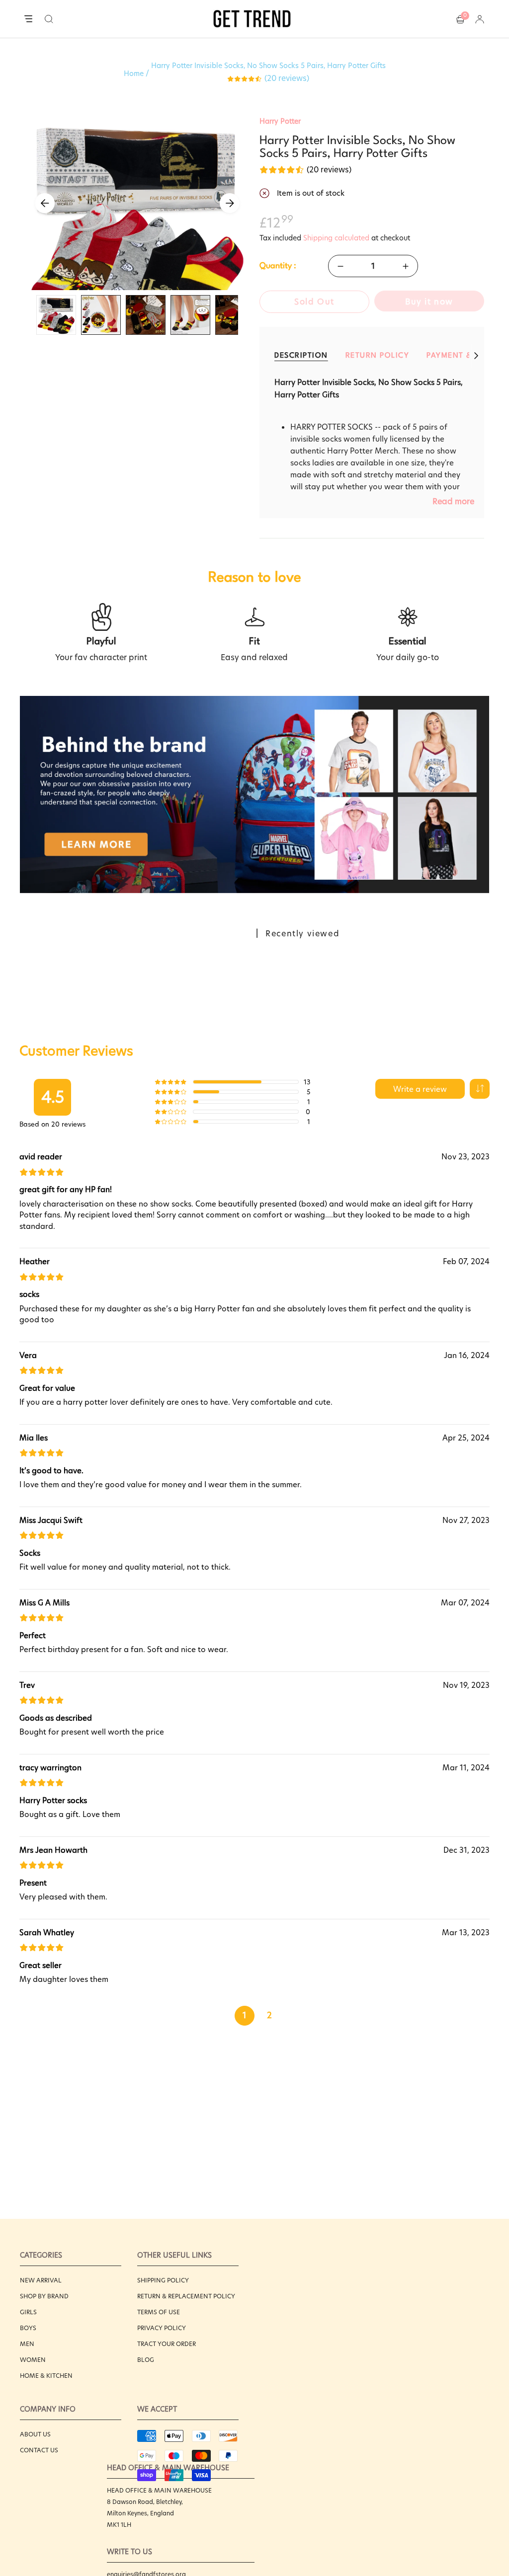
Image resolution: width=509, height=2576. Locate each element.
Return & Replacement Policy (186, 2296)
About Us (35, 2434)
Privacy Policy (162, 2328)
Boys (28, 2328)
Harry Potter (280, 121)
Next (230, 203)
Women (33, 2360)
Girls (28, 2312)
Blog (146, 2360)
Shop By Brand (44, 2296)
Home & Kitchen (46, 2376)
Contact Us (39, 2450)
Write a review (420, 1089)
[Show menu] (28, 19)
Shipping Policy (163, 2280)
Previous (45, 203)
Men (27, 2344)
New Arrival (41, 2280)
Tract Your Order (167, 2344)
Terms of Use (159, 2312)
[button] (49, 19)
